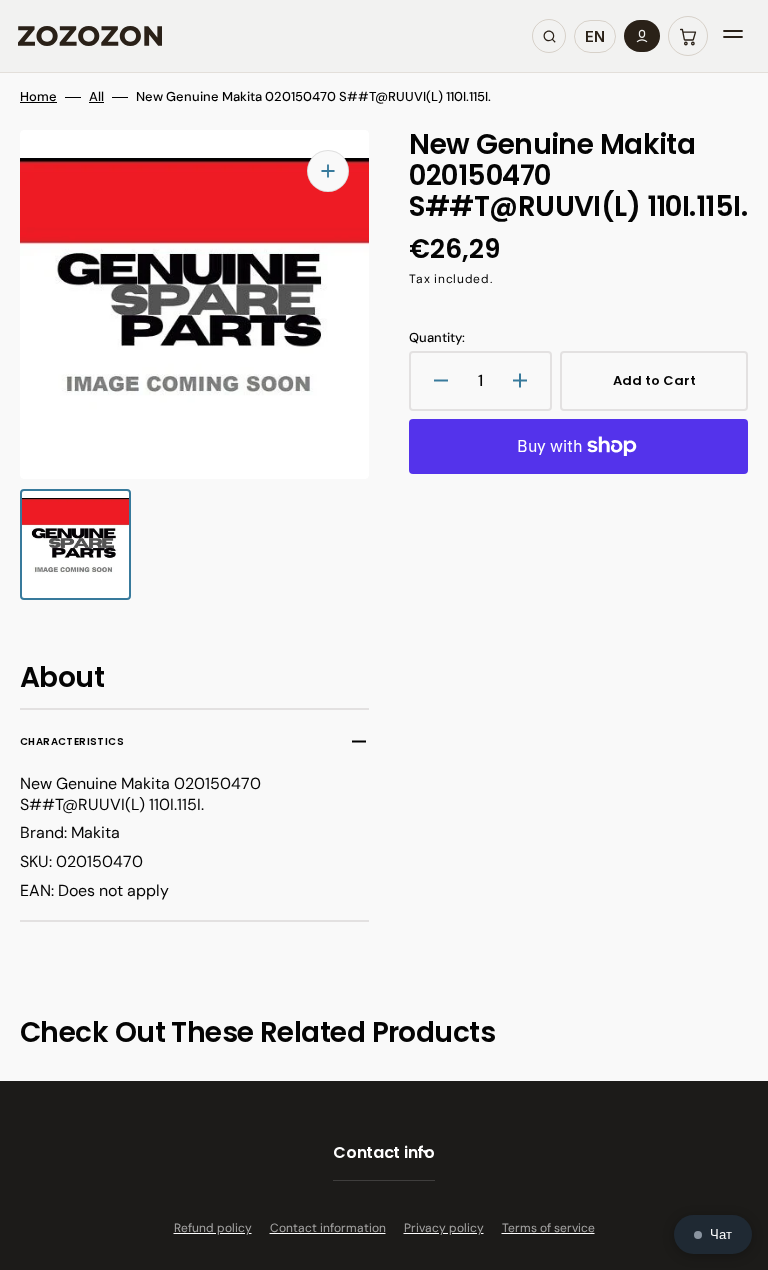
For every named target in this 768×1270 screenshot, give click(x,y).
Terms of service (548, 1228)
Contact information (328, 1228)
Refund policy (213, 1228)
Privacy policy (444, 1228)
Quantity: (437, 338)
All (96, 97)
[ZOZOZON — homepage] (90, 36)
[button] (688, 36)
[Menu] (733, 36)
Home (38, 97)
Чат (721, 1234)
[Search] (549, 36)
